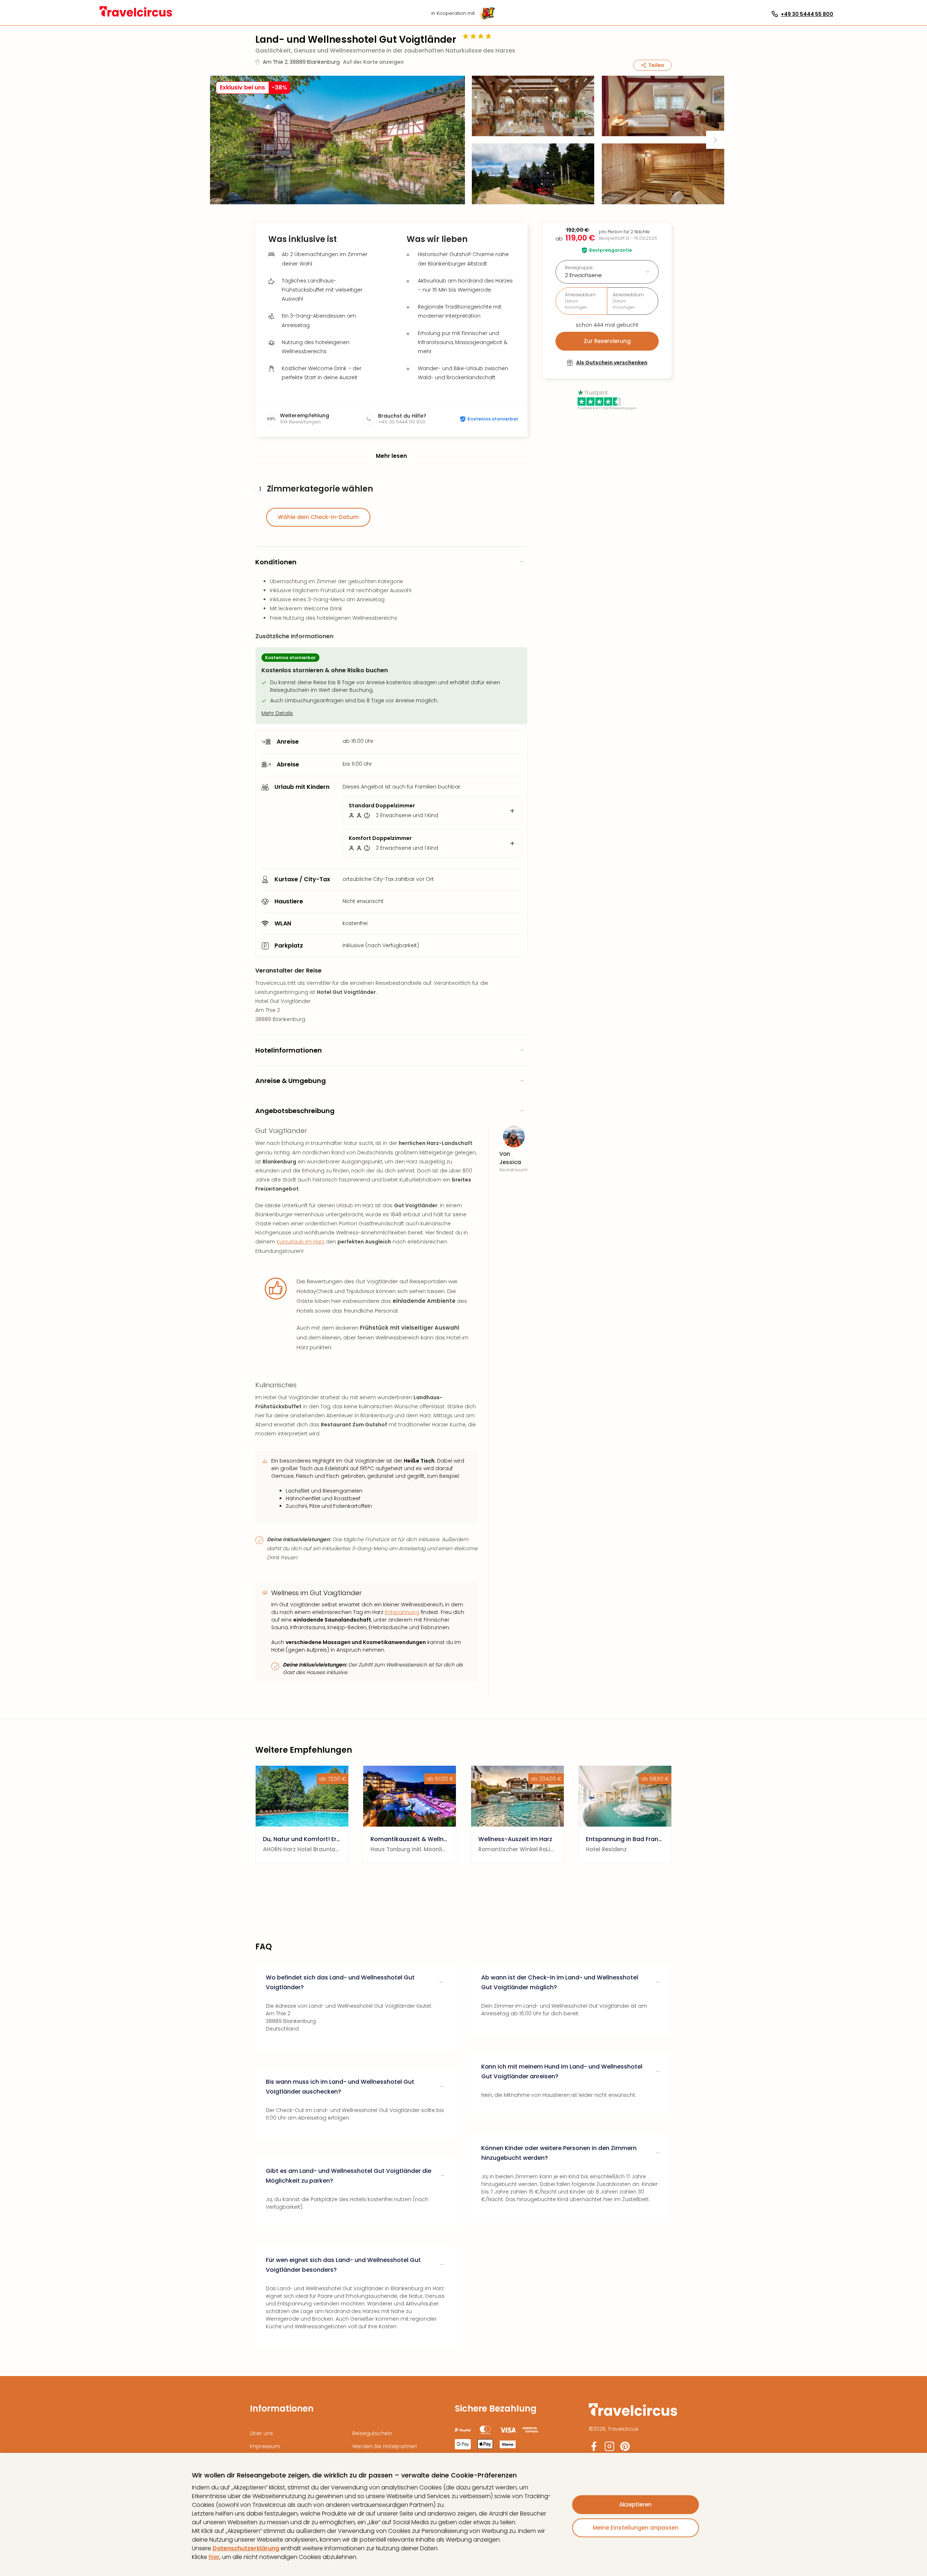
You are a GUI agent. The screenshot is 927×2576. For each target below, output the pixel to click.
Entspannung (402, 1612)
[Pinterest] (625, 2449)
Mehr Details (277, 713)
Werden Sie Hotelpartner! (385, 2446)
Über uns (261, 2433)
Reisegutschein (372, 2433)
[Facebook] (594, 2449)
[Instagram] (609, 2449)
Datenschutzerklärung (246, 2548)
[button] (337, 140)
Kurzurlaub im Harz (301, 1242)
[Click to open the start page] (633, 2415)
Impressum (265, 2446)
